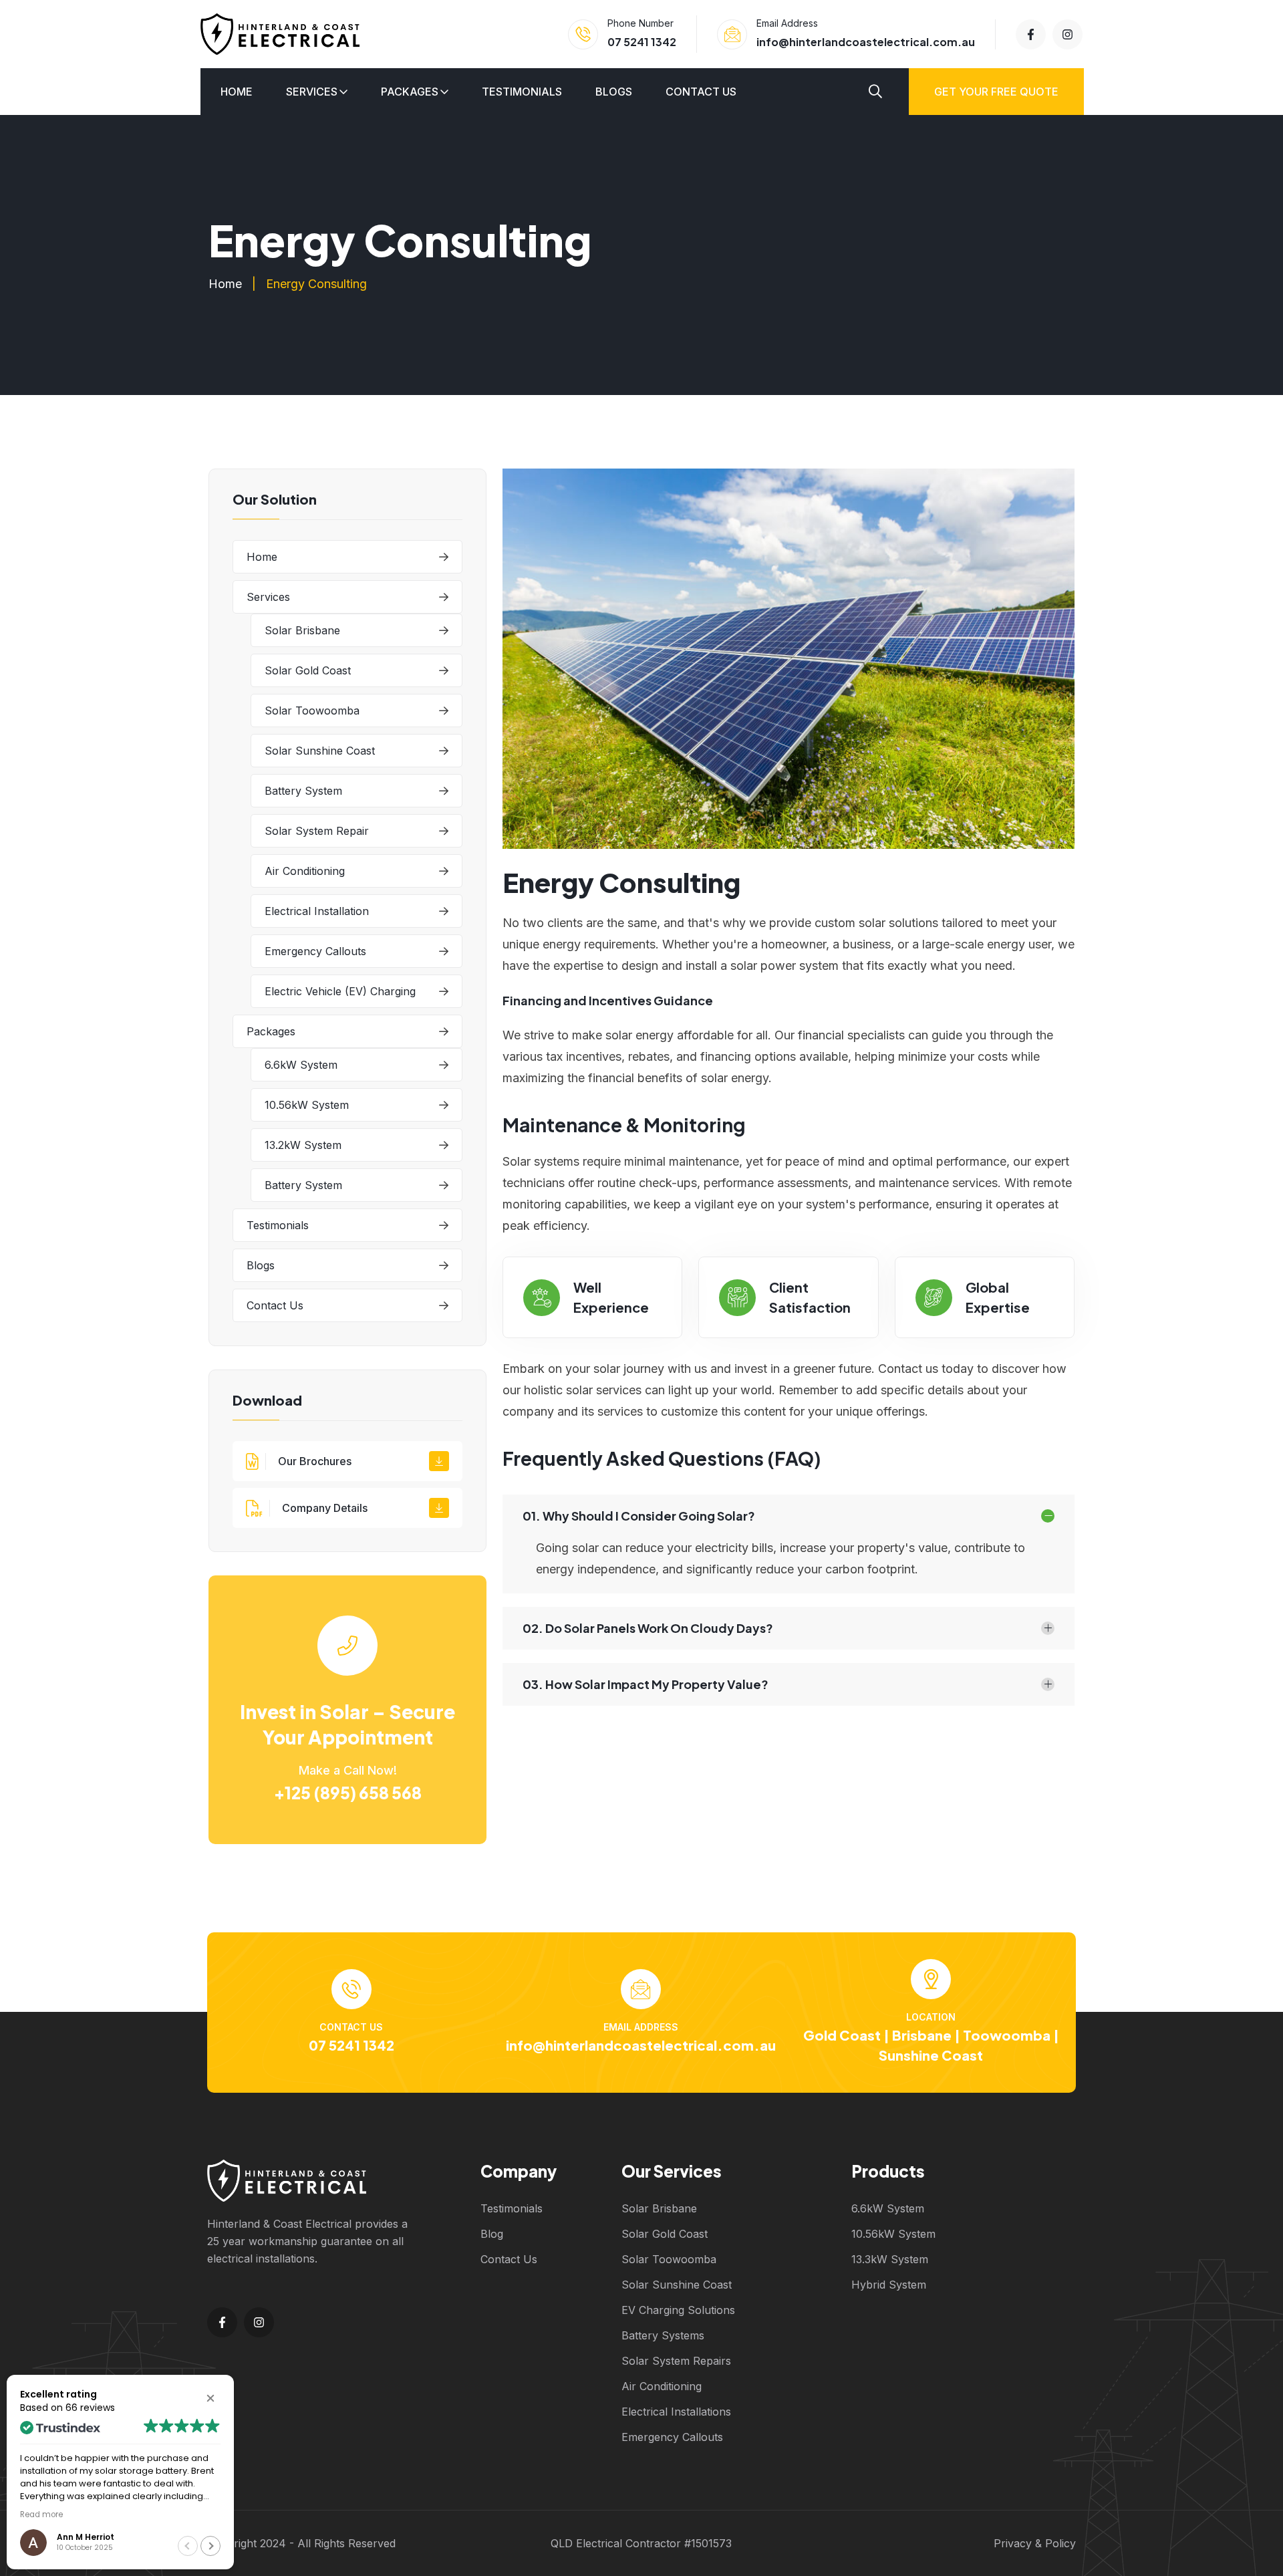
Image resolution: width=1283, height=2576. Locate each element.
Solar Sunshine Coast (320, 751)
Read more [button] (41, 2515)
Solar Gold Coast (308, 670)
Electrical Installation (317, 911)
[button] (210, 2398)
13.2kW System (303, 1145)
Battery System (303, 791)
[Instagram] (1067, 34)
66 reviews (90, 2408)
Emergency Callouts (315, 951)
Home (237, 92)
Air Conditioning (305, 871)
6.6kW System (301, 1065)
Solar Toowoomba (312, 711)
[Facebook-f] (1031, 34)
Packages (410, 92)
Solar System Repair (317, 831)
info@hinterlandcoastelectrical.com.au (866, 42)
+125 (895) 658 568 (348, 1793)
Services (312, 92)
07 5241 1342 (642, 42)
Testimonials (522, 92)
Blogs (614, 92)
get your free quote (996, 92)
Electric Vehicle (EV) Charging (340, 991)
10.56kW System (307, 1105)
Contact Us (701, 92)
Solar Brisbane (302, 630)
